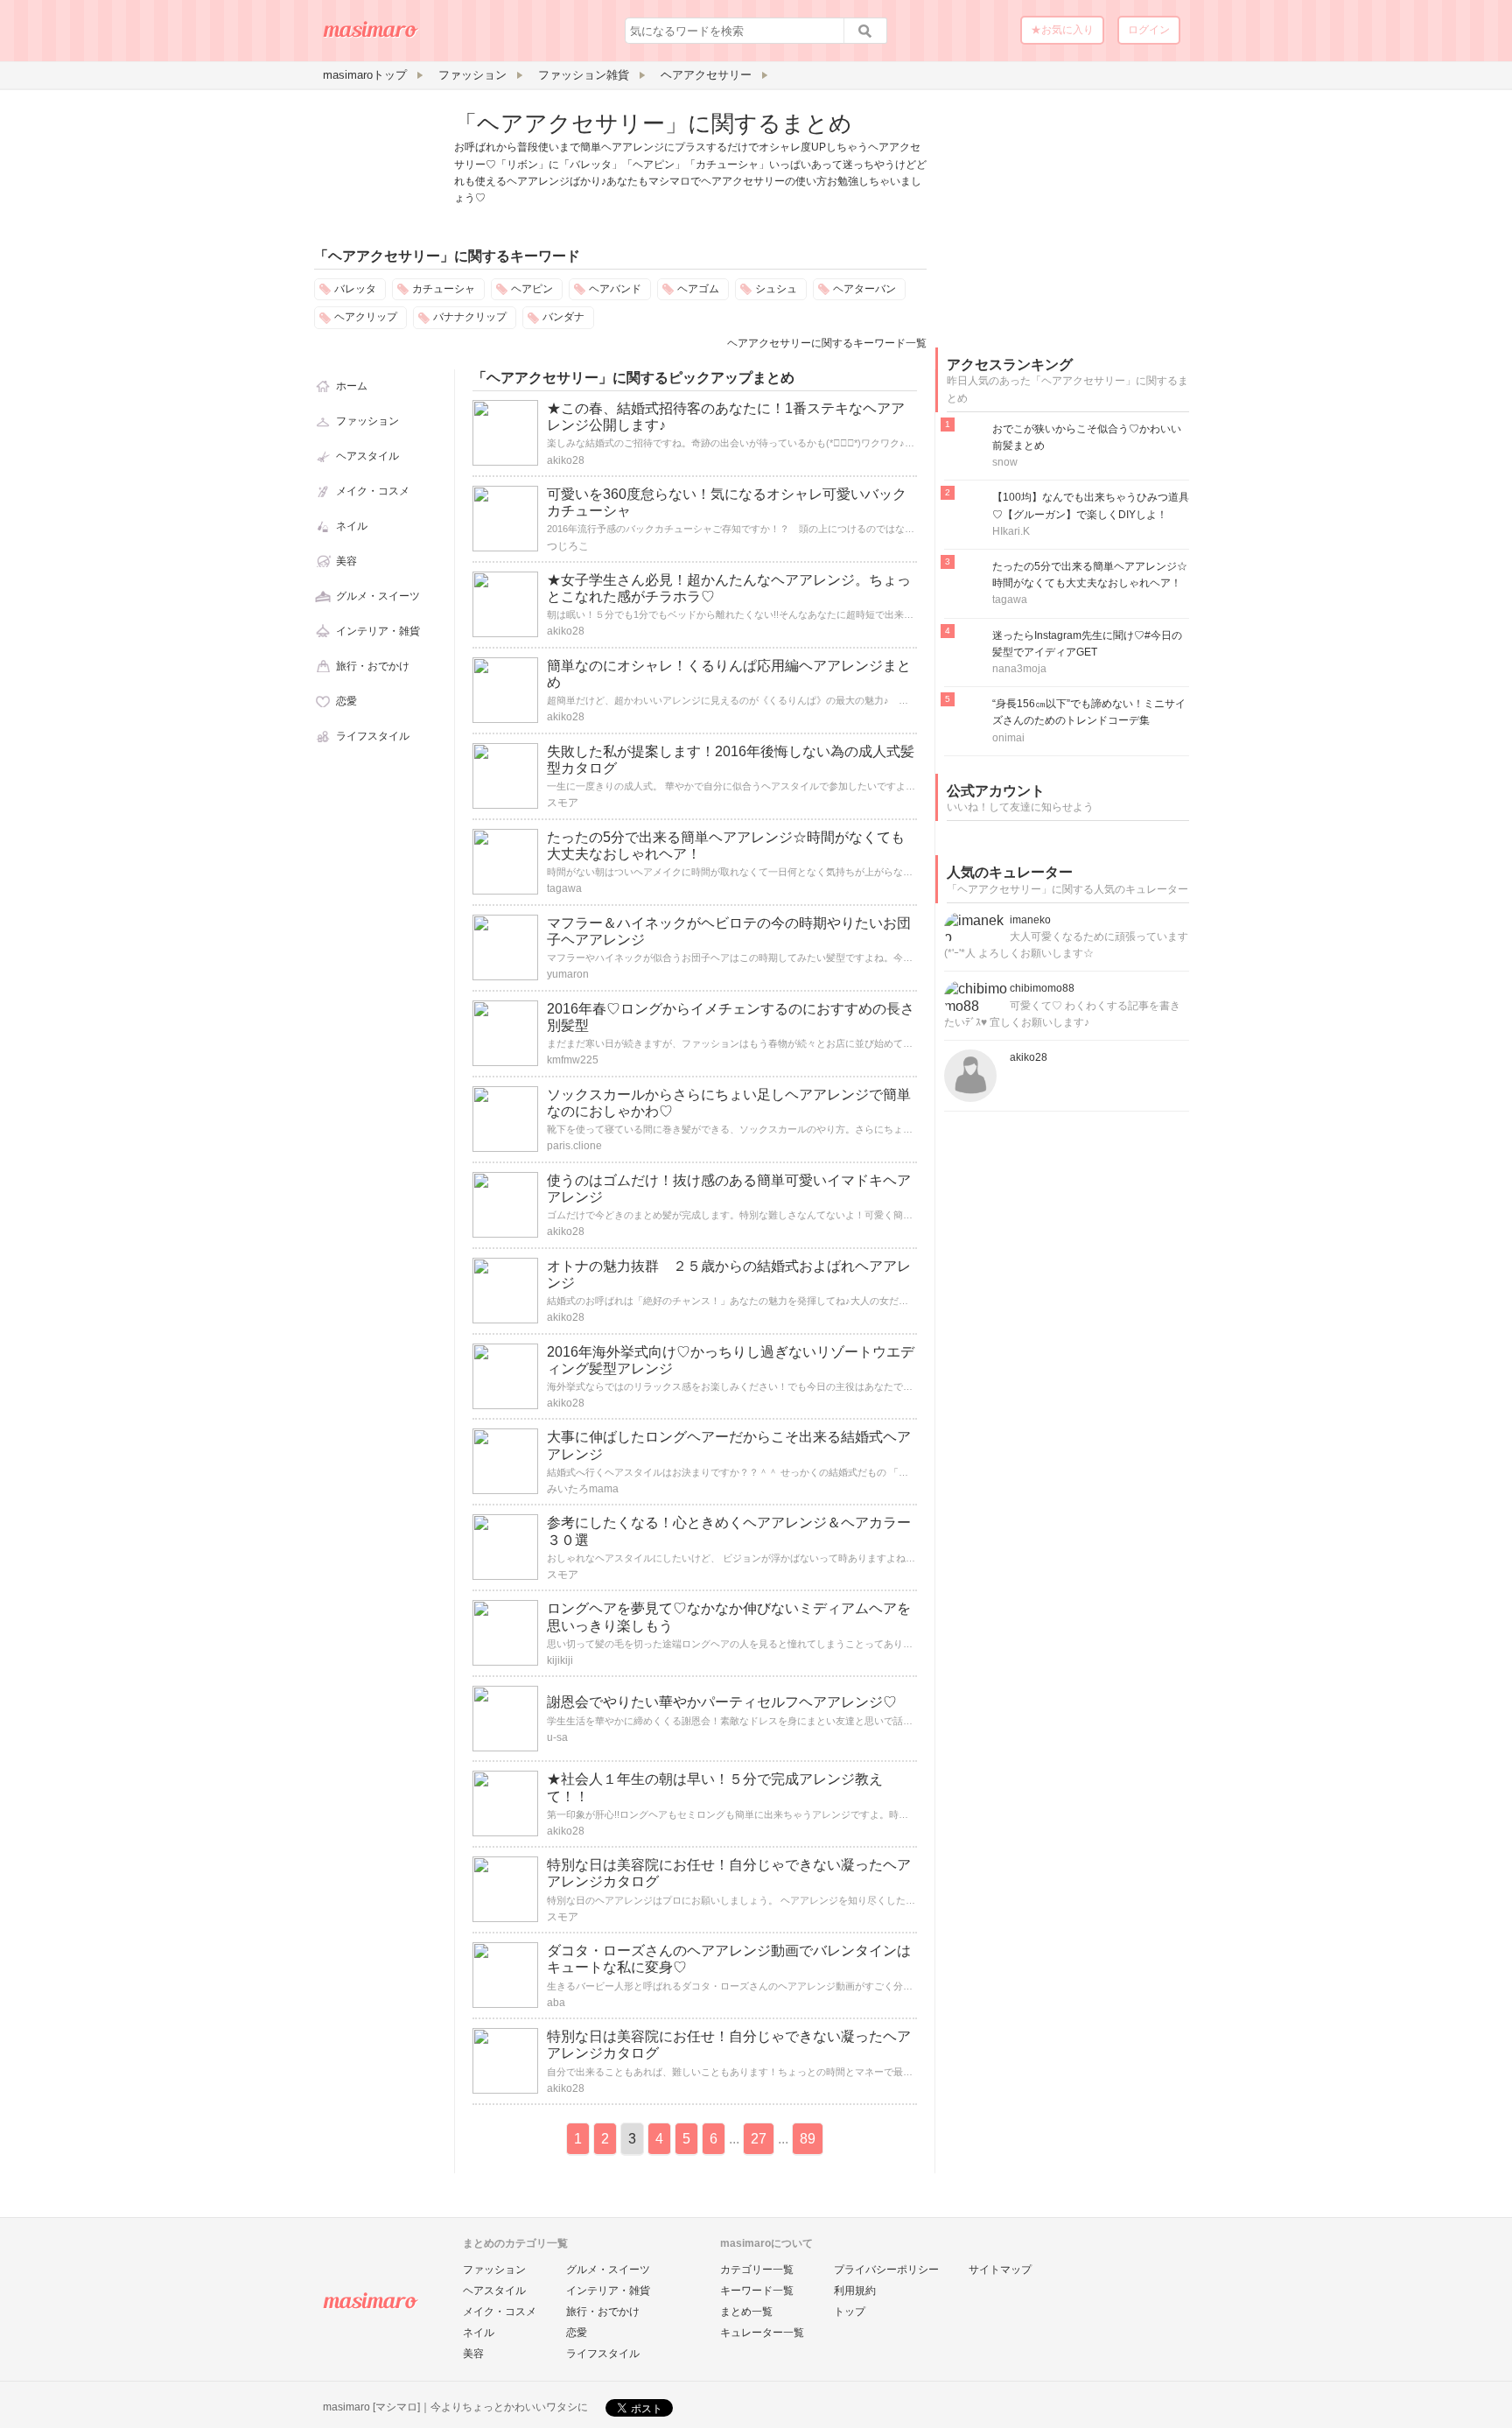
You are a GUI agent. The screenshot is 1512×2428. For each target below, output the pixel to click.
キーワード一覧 (757, 2291)
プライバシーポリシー (886, 2270)
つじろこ (568, 546)
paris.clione (574, 1146)
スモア (563, 803)
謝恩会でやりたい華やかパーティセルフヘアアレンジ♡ (722, 1702)
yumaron (568, 974)
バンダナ (563, 317)
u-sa (557, 1737)
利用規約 (855, 2291)
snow (1005, 462)
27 (759, 2139)
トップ (850, 2312)
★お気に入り (1062, 30)
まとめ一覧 (746, 2312)
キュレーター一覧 (762, 2333)
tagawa (564, 888)
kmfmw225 (573, 1060)
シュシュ (776, 289)
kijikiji (560, 1660)
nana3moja (1019, 669)
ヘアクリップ (366, 317)
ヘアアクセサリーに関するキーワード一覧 (827, 343)
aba (556, 2003)
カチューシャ (444, 289)
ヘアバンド (615, 289)
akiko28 (566, 460)
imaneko (1030, 920)
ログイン (1149, 30)
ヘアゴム (698, 289)
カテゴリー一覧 (757, 2270)
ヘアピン (532, 289)
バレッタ (355, 289)
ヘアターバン (864, 289)
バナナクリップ (470, 317)
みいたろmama (583, 1489)
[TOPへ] (371, 36)
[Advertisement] (1067, 217)
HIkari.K (1011, 531)
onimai (1008, 738)
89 (808, 2139)
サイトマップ (1000, 2270)
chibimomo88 (1042, 988)
